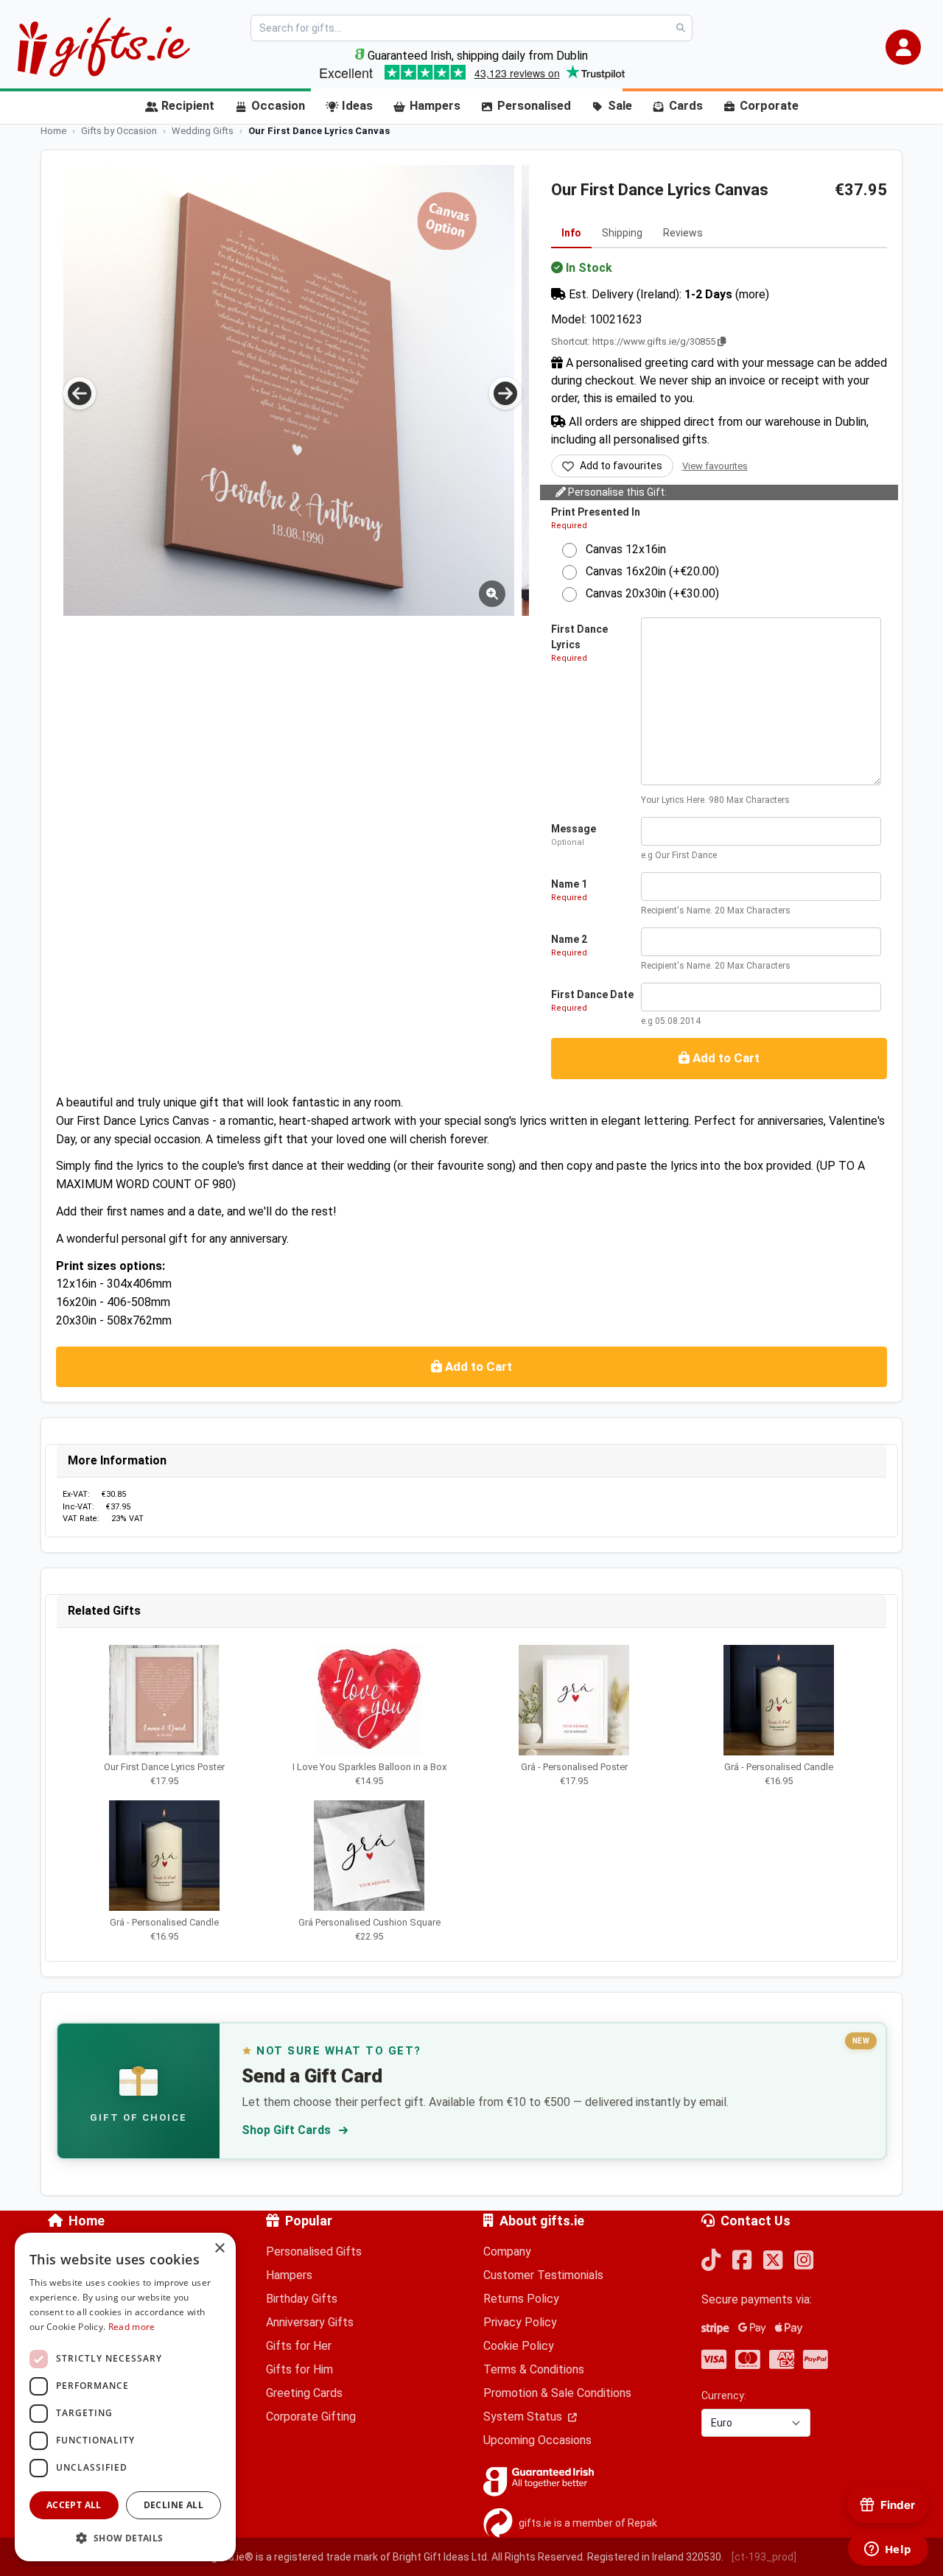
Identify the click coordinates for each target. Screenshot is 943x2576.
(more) (752, 294)
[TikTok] (711, 2261)
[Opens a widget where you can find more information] (888, 2550)
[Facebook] (742, 2261)
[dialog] (125, 2397)
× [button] (219, 2249)
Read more (132, 2327)
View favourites (715, 466)
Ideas (357, 106)
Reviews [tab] (683, 233)
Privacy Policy (520, 2322)
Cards (686, 106)
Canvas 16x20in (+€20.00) (648, 571)
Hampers (435, 106)
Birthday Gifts (302, 2299)
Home (87, 2221)
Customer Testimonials (543, 2275)
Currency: (724, 2396)
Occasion (278, 106)
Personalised (534, 106)
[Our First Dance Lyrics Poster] (289, 390)
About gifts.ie (542, 2221)
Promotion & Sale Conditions (557, 2393)
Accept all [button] (74, 2505)
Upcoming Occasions (537, 2440)
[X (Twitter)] (773, 2261)
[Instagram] (804, 2261)
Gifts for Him (299, 2369)
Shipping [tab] (622, 233)
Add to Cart (725, 1058)
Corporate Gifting (311, 2417)
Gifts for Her (299, 2346)
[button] (903, 47)
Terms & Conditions (534, 2369)
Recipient (188, 106)
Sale (620, 106)
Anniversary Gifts (310, 2322)
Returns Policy (521, 2299)
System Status (524, 2417)
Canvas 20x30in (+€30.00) (648, 593)
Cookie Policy (519, 2346)
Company (507, 2252)
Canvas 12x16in (621, 549)
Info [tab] (571, 233)
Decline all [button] (173, 2505)
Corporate (769, 106)
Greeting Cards (304, 2393)
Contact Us (756, 2221)
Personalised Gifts (314, 2252)
